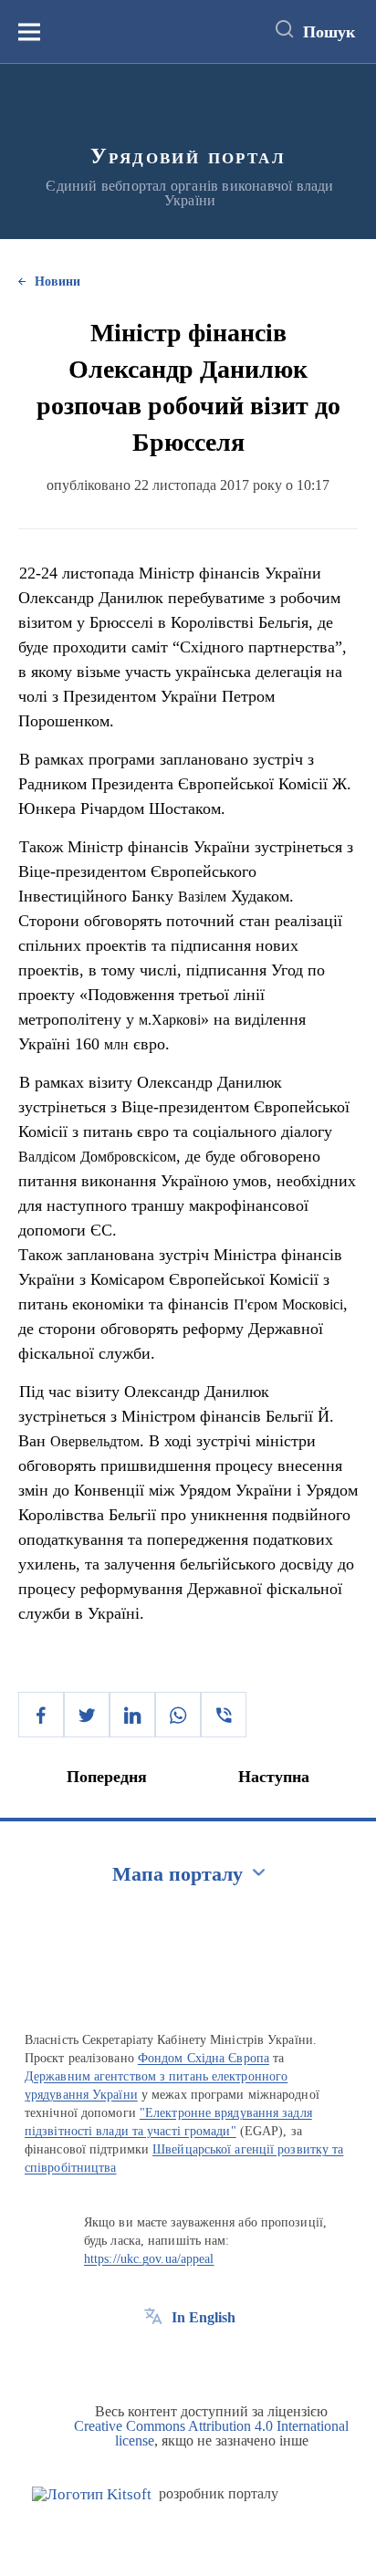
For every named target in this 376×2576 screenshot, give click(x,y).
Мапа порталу (178, 1874)
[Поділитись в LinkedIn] (132, 1715)
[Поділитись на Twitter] (87, 1715)
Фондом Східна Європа (204, 2058)
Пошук (329, 32)
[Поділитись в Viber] (224, 1715)
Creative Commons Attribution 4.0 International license (211, 2433)
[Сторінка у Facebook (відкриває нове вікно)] (153, 2359)
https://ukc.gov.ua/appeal (149, 2259)
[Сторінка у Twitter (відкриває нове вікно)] (187, 2359)
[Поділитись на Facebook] (41, 1715)
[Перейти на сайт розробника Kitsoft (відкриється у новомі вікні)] (92, 2494)
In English (204, 2317)
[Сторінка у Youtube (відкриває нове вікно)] (221, 2359)
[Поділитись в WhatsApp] (178, 1715)
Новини (57, 282)
